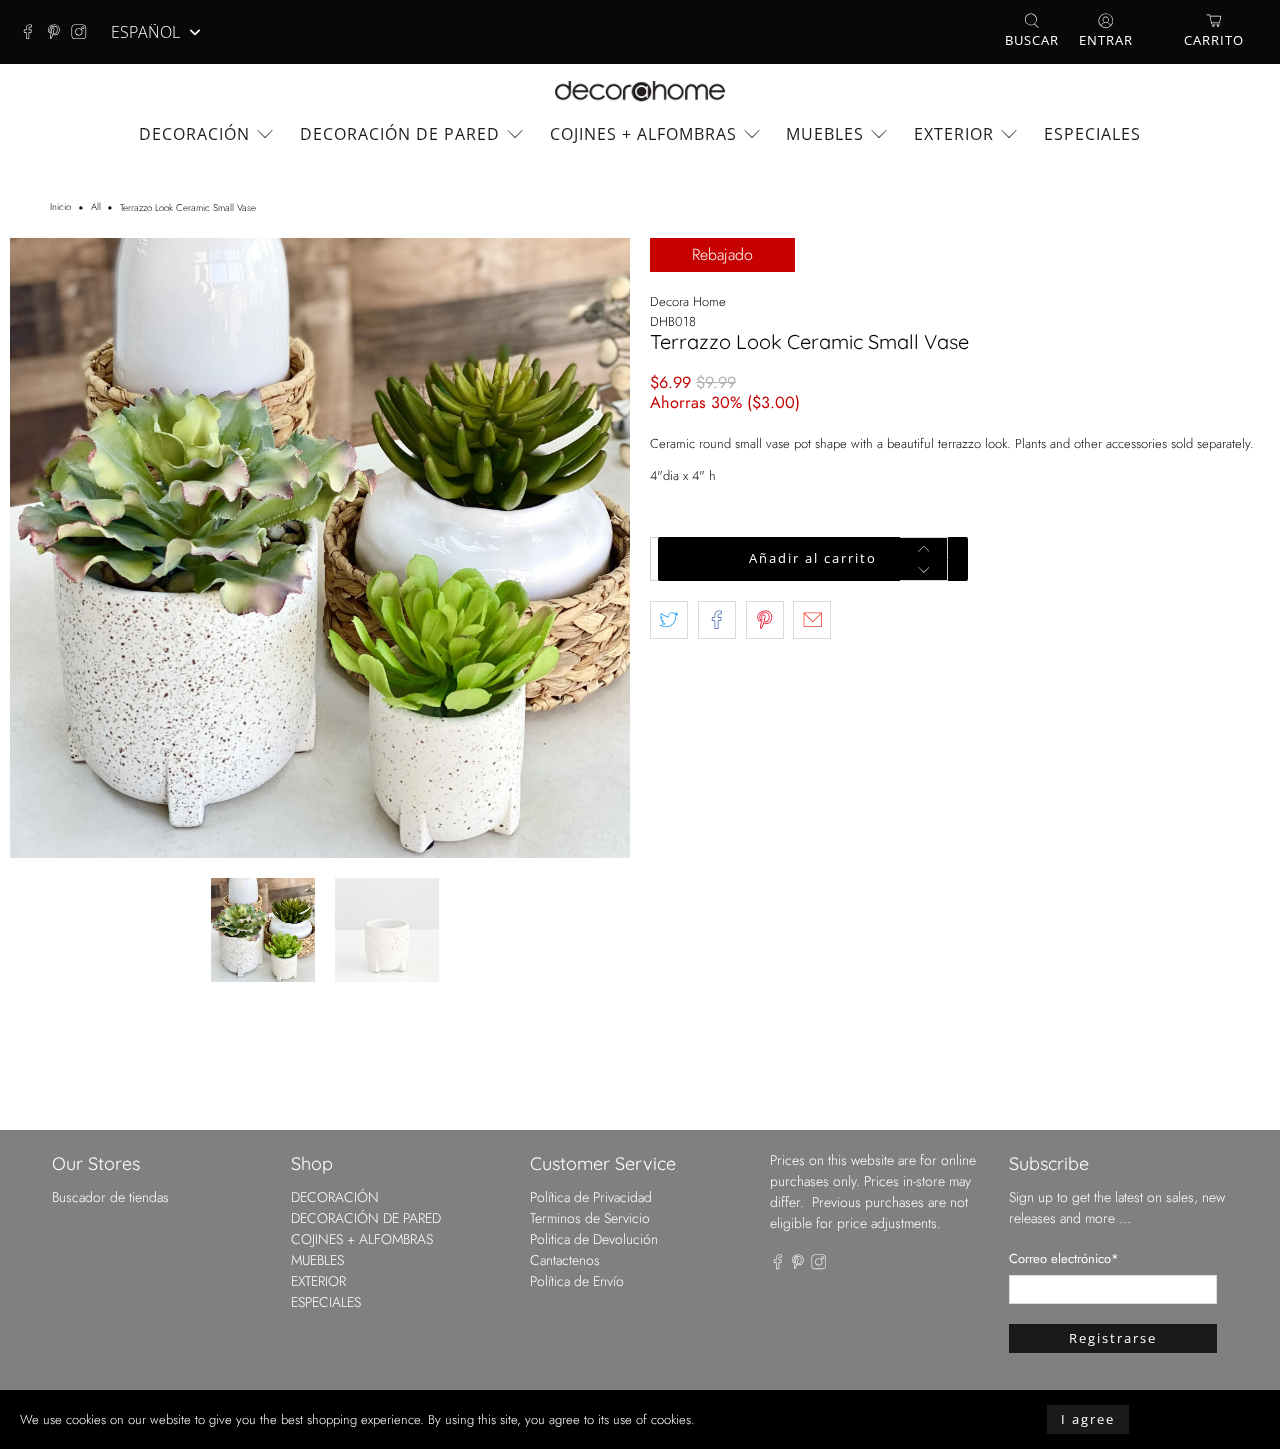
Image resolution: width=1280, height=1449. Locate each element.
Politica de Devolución (594, 1239)
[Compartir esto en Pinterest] (765, 620)
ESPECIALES (1092, 134)
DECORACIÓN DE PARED (400, 134)
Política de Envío (577, 1281)
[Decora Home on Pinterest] (59, 32)
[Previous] (42, 548)
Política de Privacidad (591, 1197)
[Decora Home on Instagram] (84, 32)
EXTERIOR (954, 134)
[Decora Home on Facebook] (33, 32)
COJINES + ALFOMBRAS (643, 134)
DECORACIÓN (194, 134)
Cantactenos (565, 1260)
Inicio (60, 208)
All (96, 208)
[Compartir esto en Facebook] (717, 620)
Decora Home (688, 301)
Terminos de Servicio (590, 1218)
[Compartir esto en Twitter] (669, 620)
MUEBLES (825, 134)
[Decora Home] (640, 91)
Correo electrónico (1064, 1258)
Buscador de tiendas (110, 1197)
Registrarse (1113, 1338)
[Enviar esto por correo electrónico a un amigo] (812, 620)
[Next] (598, 548)
